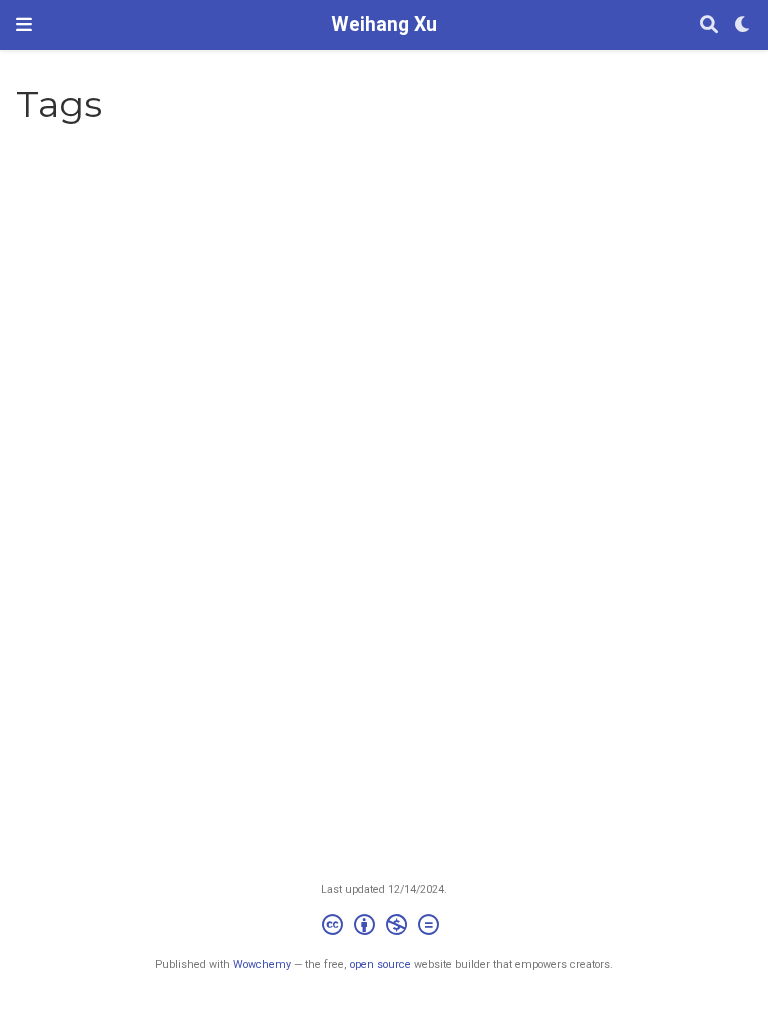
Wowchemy (262, 964)
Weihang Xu (384, 24)
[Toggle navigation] (24, 24)
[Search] (709, 25)
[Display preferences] (743, 25)
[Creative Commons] (384, 927)
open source (380, 964)
